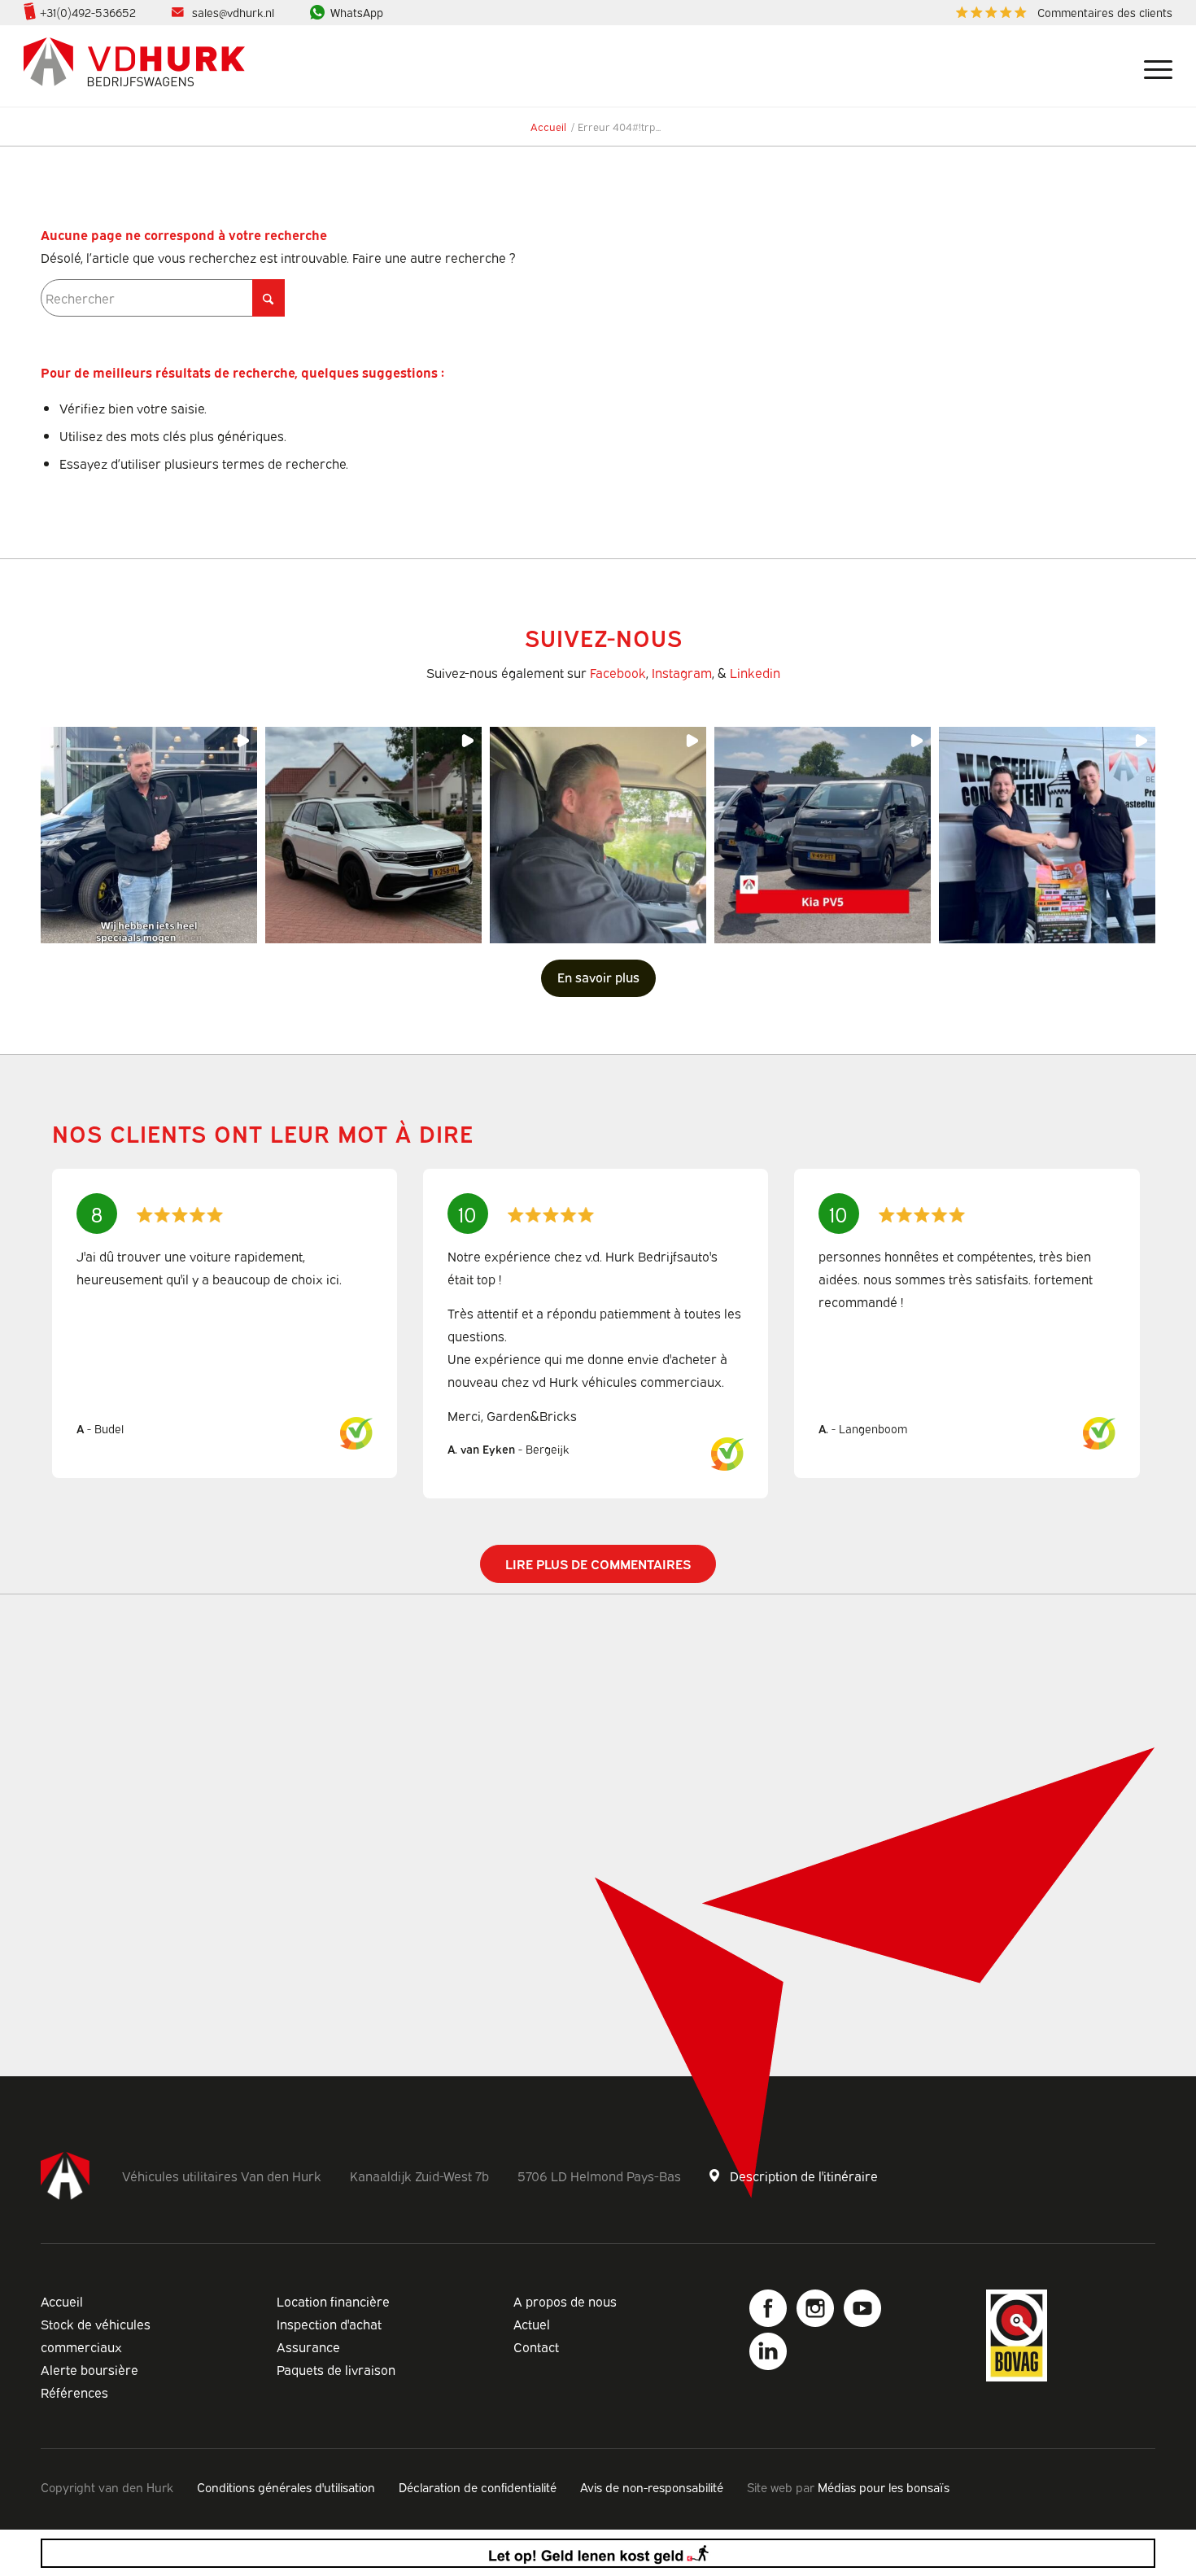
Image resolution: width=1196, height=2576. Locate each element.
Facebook (618, 672)
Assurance (308, 2346)
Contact (536, 2346)
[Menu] (1152, 66)
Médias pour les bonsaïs (884, 2486)
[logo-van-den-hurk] (134, 66)
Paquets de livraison (336, 2369)
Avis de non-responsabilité (652, 2486)
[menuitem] (1060, 13)
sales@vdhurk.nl (233, 12)
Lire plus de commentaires (598, 1564)
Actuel (532, 2324)
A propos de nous (565, 2301)
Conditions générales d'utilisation (286, 2486)
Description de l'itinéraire (804, 2176)
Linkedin (755, 672)
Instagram (682, 672)
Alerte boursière (89, 2369)
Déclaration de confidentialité (478, 2486)
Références (74, 2392)
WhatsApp (357, 12)
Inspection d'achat (329, 2324)
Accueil (62, 2301)
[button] (149, 835)
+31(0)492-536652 (88, 12)
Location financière (333, 2301)
